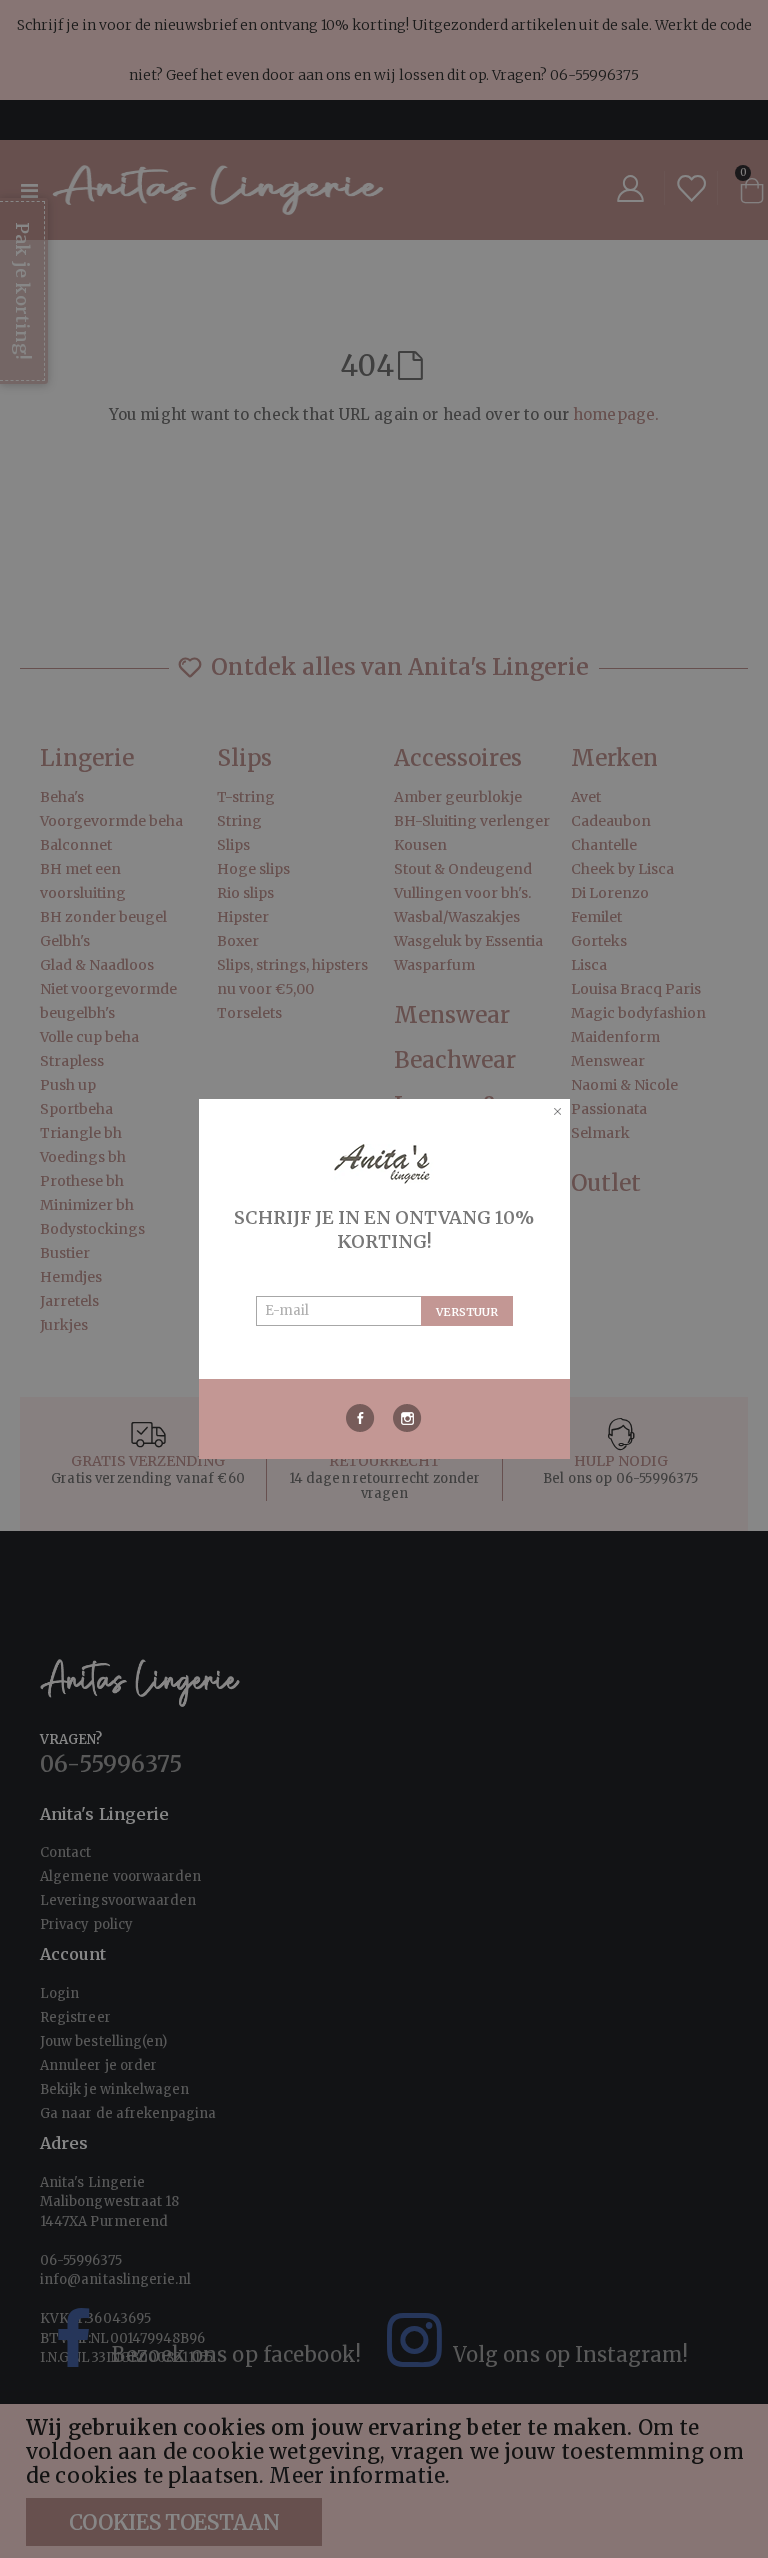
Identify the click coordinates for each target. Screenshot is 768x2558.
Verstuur (467, 1312)
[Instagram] (407, 1418)
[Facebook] (360, 1418)
